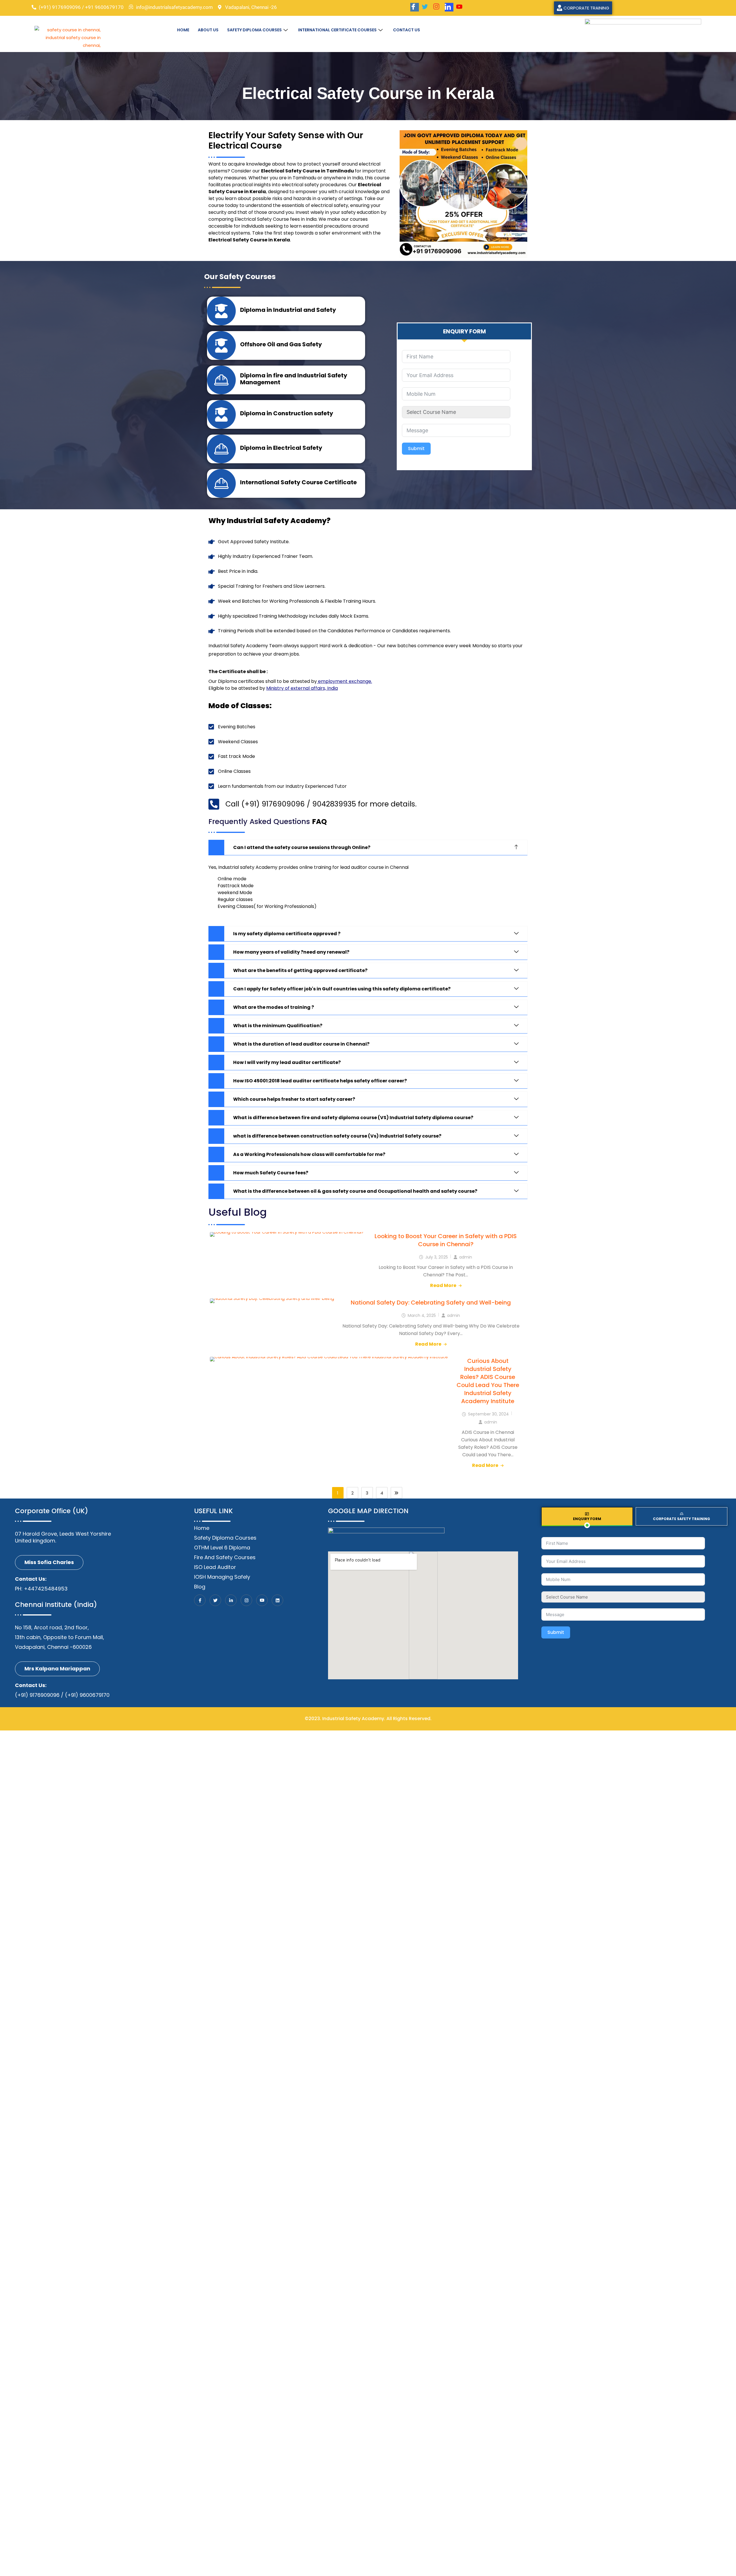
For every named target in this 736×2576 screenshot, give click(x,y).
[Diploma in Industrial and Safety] (221, 311)
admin (466, 1257)
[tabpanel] (634, 1591)
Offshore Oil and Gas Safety (281, 344)
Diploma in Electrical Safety (281, 448)
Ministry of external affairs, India (302, 688)
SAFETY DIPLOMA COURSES (254, 30)
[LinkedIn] (449, 7)
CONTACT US (407, 30)
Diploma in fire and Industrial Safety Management (294, 379)
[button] (368, 848)
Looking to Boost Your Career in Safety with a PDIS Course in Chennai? (446, 1240)
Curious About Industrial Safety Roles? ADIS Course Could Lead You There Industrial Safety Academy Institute (488, 1381)
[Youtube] (461, 7)
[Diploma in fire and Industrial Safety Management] (221, 380)
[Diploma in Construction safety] (221, 414)
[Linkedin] (277, 1600)
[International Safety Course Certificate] (221, 483)
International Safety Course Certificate (298, 482)
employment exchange (345, 681)
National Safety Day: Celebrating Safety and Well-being (431, 1303)
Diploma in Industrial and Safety (288, 310)
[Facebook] (415, 7)
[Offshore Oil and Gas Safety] (221, 345)
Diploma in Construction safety (287, 413)
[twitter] (426, 7)
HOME (183, 30)
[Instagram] (438, 7)
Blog (200, 1587)
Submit (416, 448)
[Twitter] (215, 1600)
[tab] (464, 331)
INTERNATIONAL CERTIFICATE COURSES (337, 30)
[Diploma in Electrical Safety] (221, 449)
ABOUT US (208, 30)
